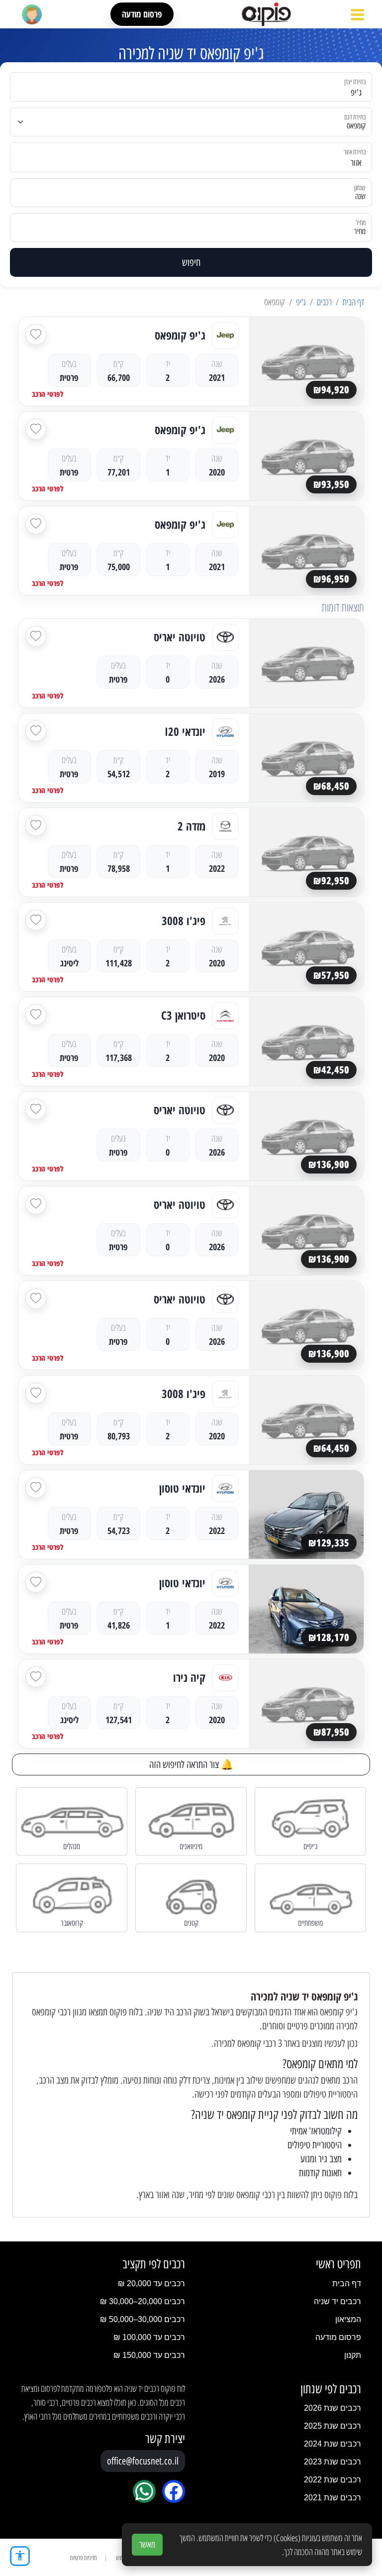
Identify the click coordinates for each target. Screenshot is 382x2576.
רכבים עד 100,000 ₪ (149, 2337)
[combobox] (197, 87)
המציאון (348, 2319)
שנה (360, 196)
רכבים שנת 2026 (333, 2408)
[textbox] (197, 163)
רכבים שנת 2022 (333, 2480)
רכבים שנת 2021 (333, 2498)
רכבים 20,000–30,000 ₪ (143, 2301)
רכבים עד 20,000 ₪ (151, 2283)
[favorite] (36, 335)
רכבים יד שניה (337, 2301)
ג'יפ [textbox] (356, 93)
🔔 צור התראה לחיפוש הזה (191, 1764)
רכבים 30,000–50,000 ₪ (143, 2319)
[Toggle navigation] (357, 14)
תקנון (353, 2355)
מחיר (360, 231)
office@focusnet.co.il (143, 2461)
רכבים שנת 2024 (333, 2444)
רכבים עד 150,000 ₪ (149, 2355)
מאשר (147, 2545)
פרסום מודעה (142, 14)
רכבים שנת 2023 (333, 2462)
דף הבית (353, 302)
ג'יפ (301, 302)
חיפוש (191, 262)
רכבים (324, 302)
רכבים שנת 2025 (333, 2426)
